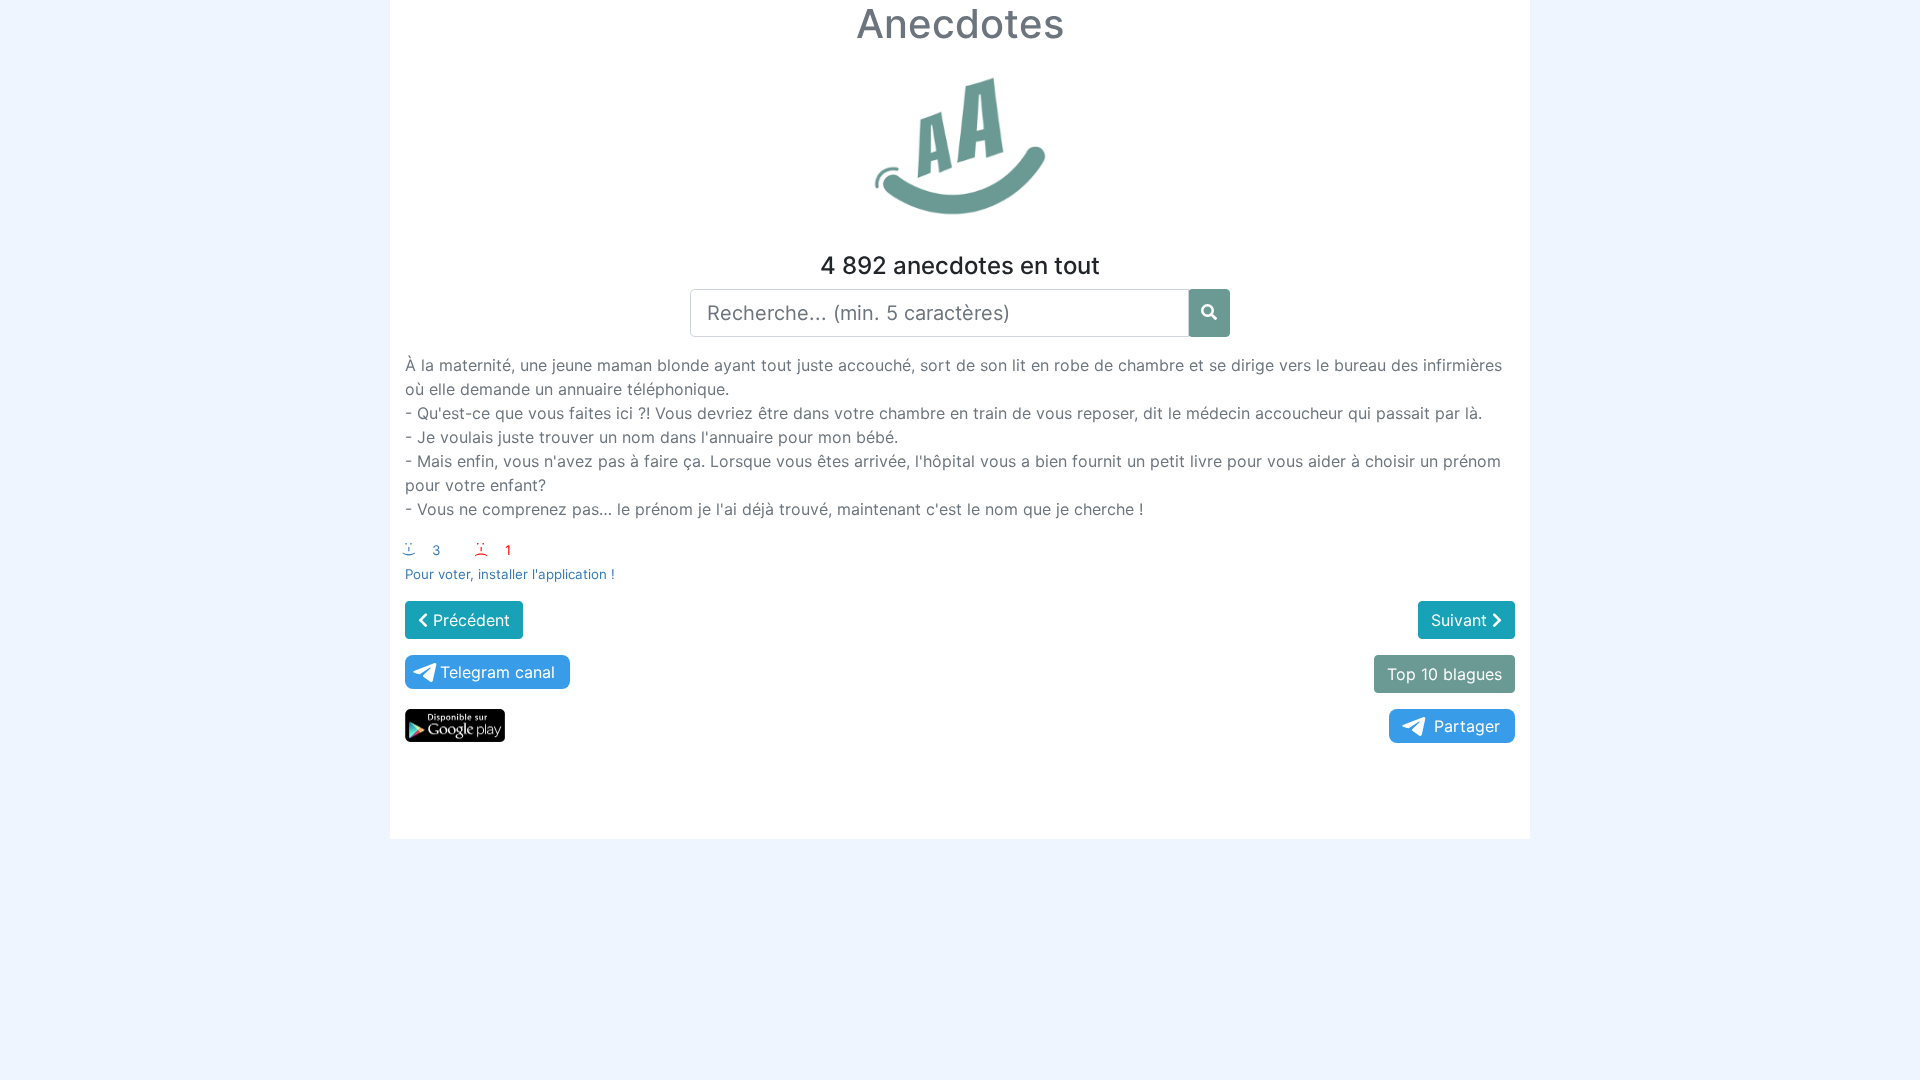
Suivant (1461, 620)
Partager (1467, 726)
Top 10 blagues (1444, 674)
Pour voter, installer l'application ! (510, 574)
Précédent (469, 620)
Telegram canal (497, 672)
